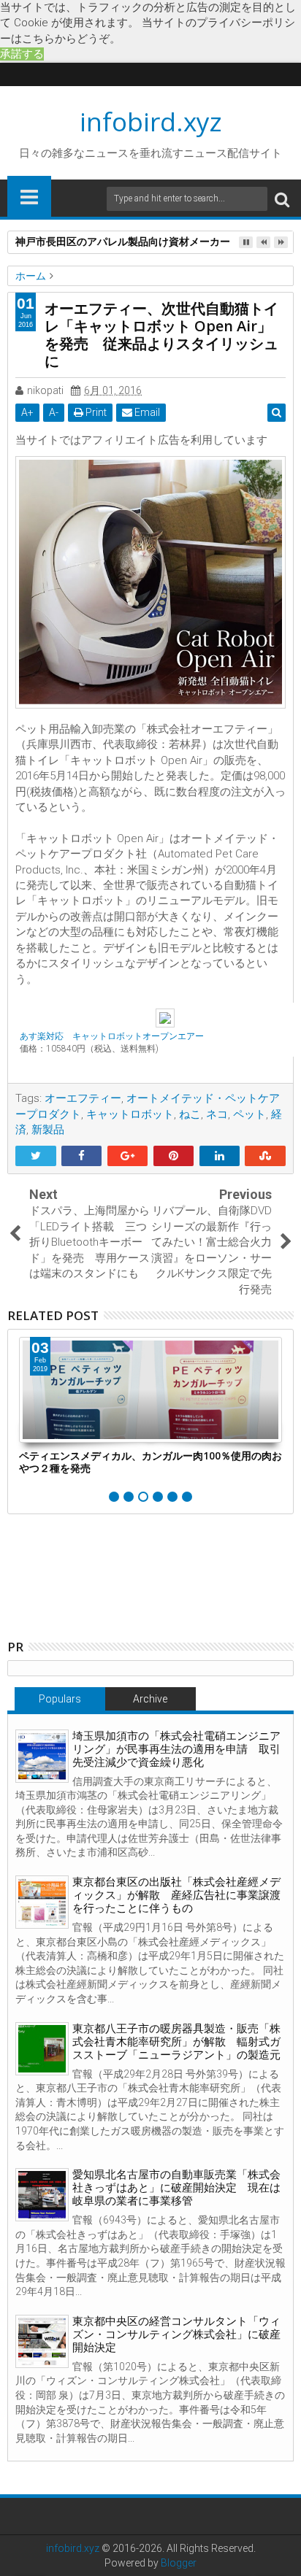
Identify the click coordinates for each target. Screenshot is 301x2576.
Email (146, 412)
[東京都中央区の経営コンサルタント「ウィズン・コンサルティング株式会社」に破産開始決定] (42, 2341)
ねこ (190, 1114)
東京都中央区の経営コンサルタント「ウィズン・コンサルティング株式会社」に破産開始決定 (176, 2334)
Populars (60, 1699)
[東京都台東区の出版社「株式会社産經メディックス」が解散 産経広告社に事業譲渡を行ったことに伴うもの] (42, 1902)
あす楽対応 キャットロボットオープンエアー (112, 1036)
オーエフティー (83, 1098)
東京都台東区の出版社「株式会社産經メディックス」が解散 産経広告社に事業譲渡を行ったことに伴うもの (176, 1895)
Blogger (179, 2563)
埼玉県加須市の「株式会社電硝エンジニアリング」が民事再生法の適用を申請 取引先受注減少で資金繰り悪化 (176, 1749)
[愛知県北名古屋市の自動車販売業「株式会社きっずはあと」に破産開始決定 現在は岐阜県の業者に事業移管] (42, 2195)
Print (95, 412)
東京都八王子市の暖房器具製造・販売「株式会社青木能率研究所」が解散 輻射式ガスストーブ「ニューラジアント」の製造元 (176, 2042)
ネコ (217, 1114)
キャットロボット (130, 1114)
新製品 (48, 1130)
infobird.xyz (151, 122)
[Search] (282, 199)
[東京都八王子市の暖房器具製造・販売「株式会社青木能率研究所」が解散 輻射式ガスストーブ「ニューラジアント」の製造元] (42, 2049)
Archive (150, 1699)
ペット (249, 1114)
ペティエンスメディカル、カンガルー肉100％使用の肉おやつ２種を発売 (150, 1462)
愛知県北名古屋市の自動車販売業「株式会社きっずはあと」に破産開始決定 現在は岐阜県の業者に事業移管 (176, 2188)
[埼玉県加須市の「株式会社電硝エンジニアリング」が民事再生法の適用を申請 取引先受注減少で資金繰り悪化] (42, 1756)
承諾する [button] (22, 54)
